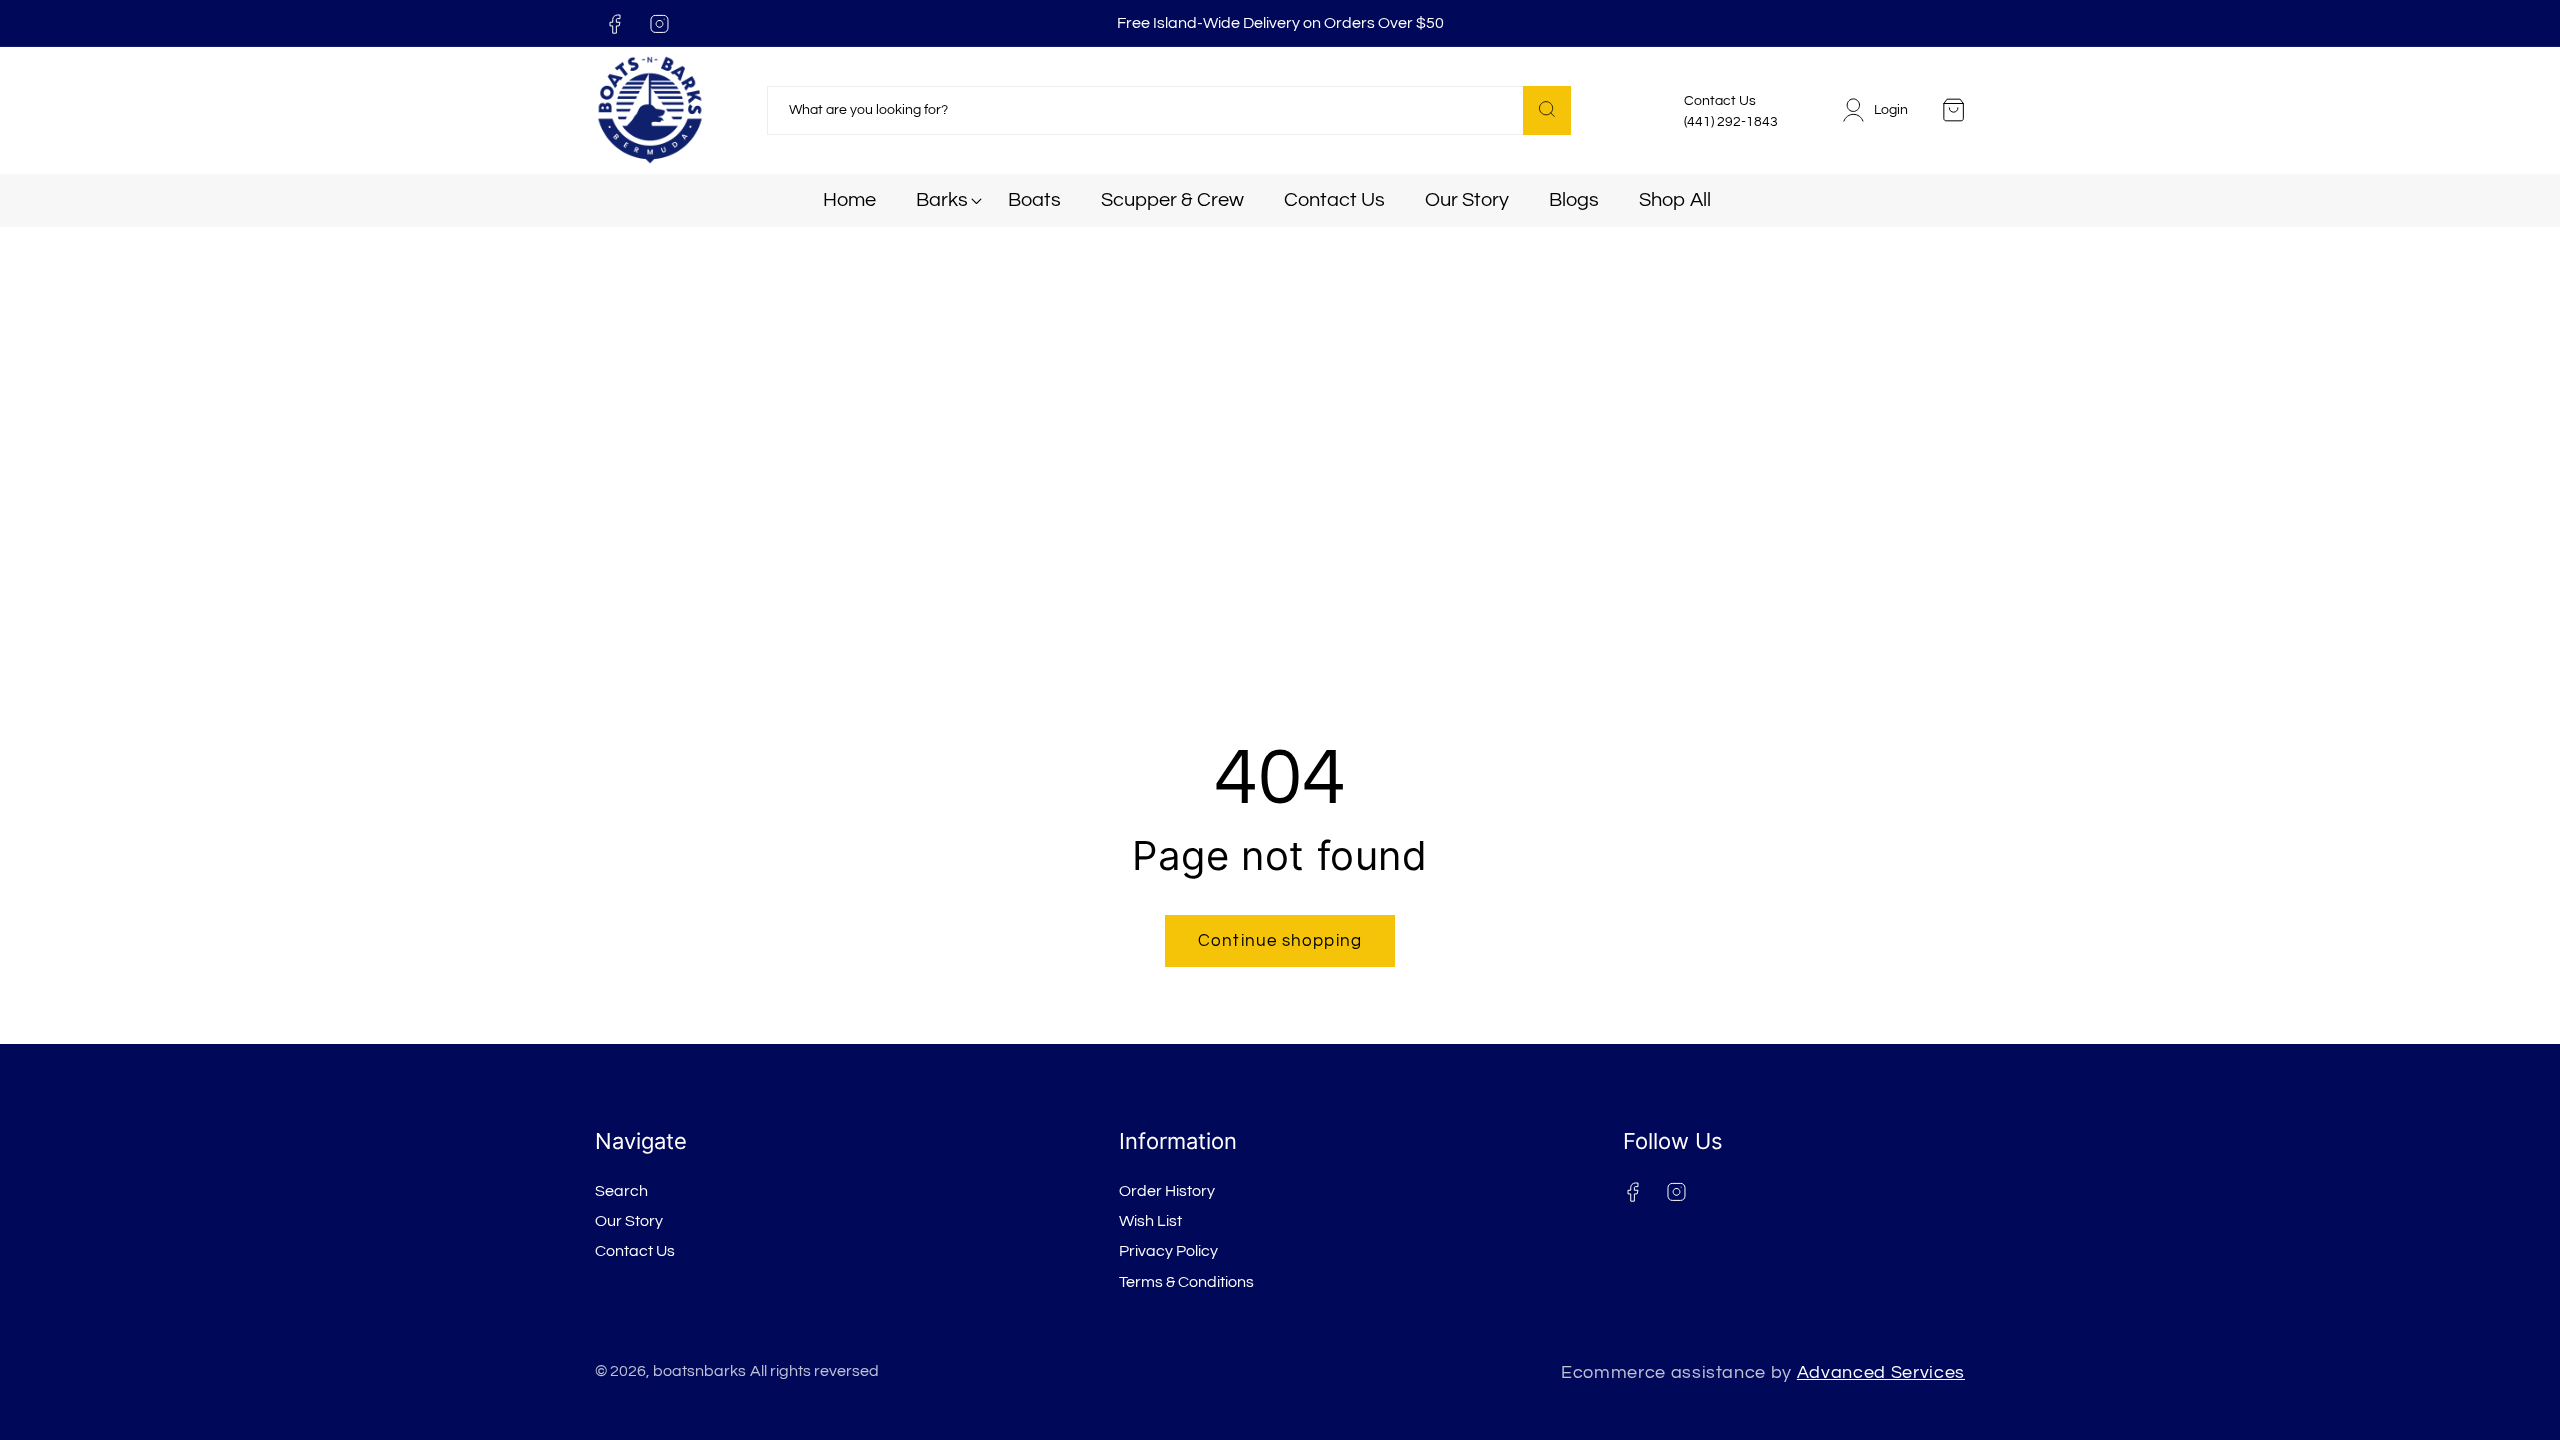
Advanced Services (1881, 1373)
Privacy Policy (1168, 1251)
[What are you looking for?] (1547, 110)
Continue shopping (1280, 940)
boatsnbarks (699, 1371)
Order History (1167, 1191)
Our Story (629, 1221)
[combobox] (1169, 111)
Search (621, 1191)
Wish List (1150, 1221)
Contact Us (635, 1251)
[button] (942, 200)
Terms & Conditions (1186, 1282)
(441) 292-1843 (1731, 122)
